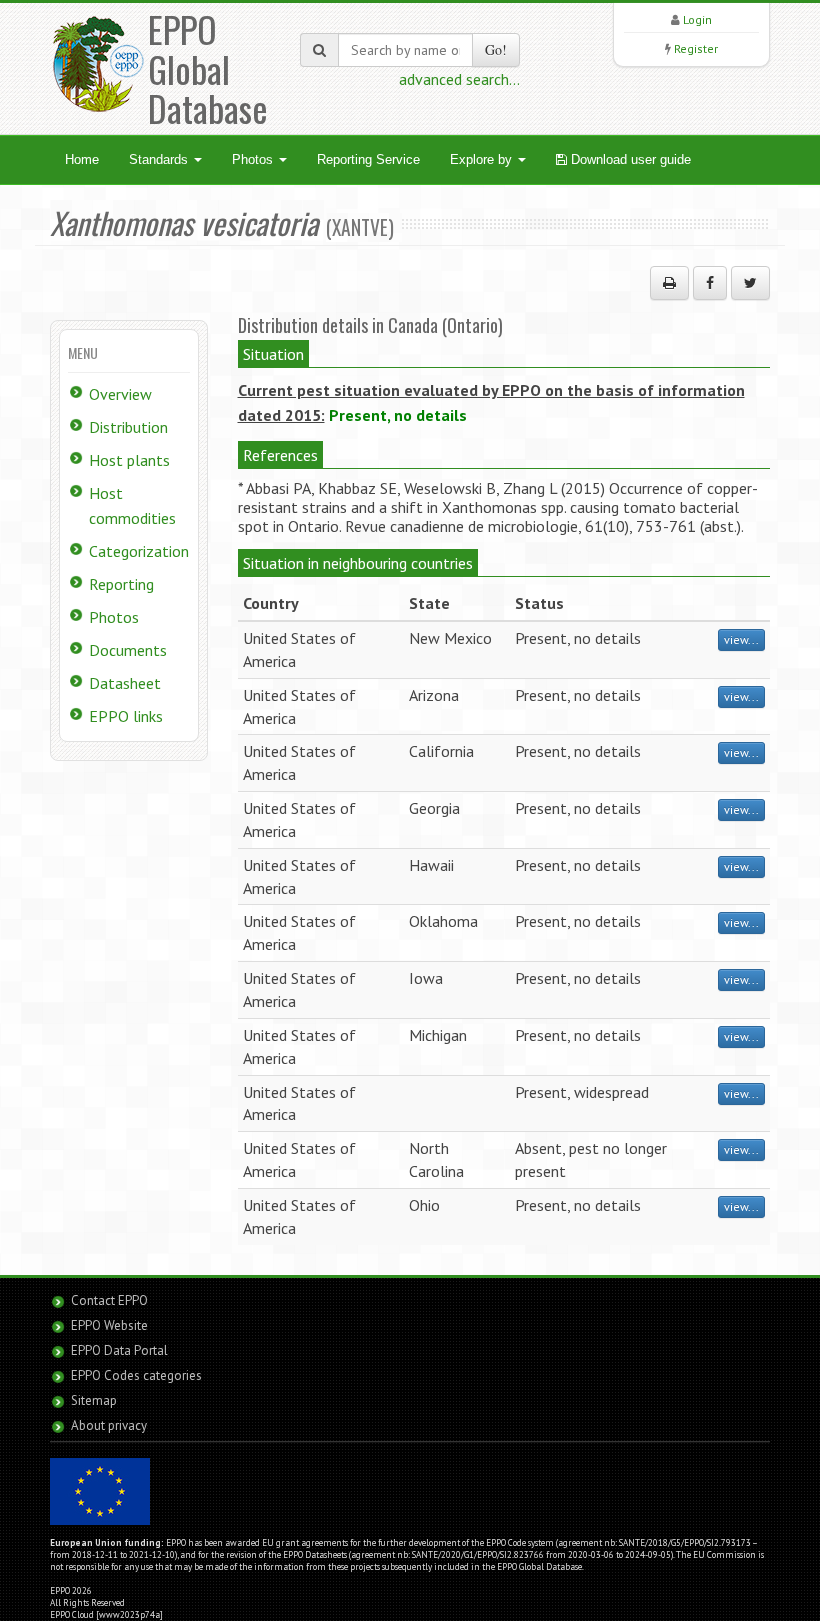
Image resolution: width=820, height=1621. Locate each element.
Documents (128, 650)
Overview (120, 394)
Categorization (139, 551)
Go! (496, 49)
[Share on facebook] (710, 283)
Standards (160, 159)
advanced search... (459, 79)
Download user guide (629, 159)
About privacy (109, 1425)
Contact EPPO (109, 1300)
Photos (254, 159)
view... (741, 639)
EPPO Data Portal (119, 1350)
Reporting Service (368, 159)
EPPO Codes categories (136, 1375)
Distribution (128, 427)
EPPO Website (109, 1325)
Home (82, 159)
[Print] (669, 283)
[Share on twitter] (750, 283)
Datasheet (125, 683)
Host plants (129, 460)
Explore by (483, 159)
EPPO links (126, 716)
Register (696, 48)
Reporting (121, 584)
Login (697, 19)
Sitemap (94, 1400)
